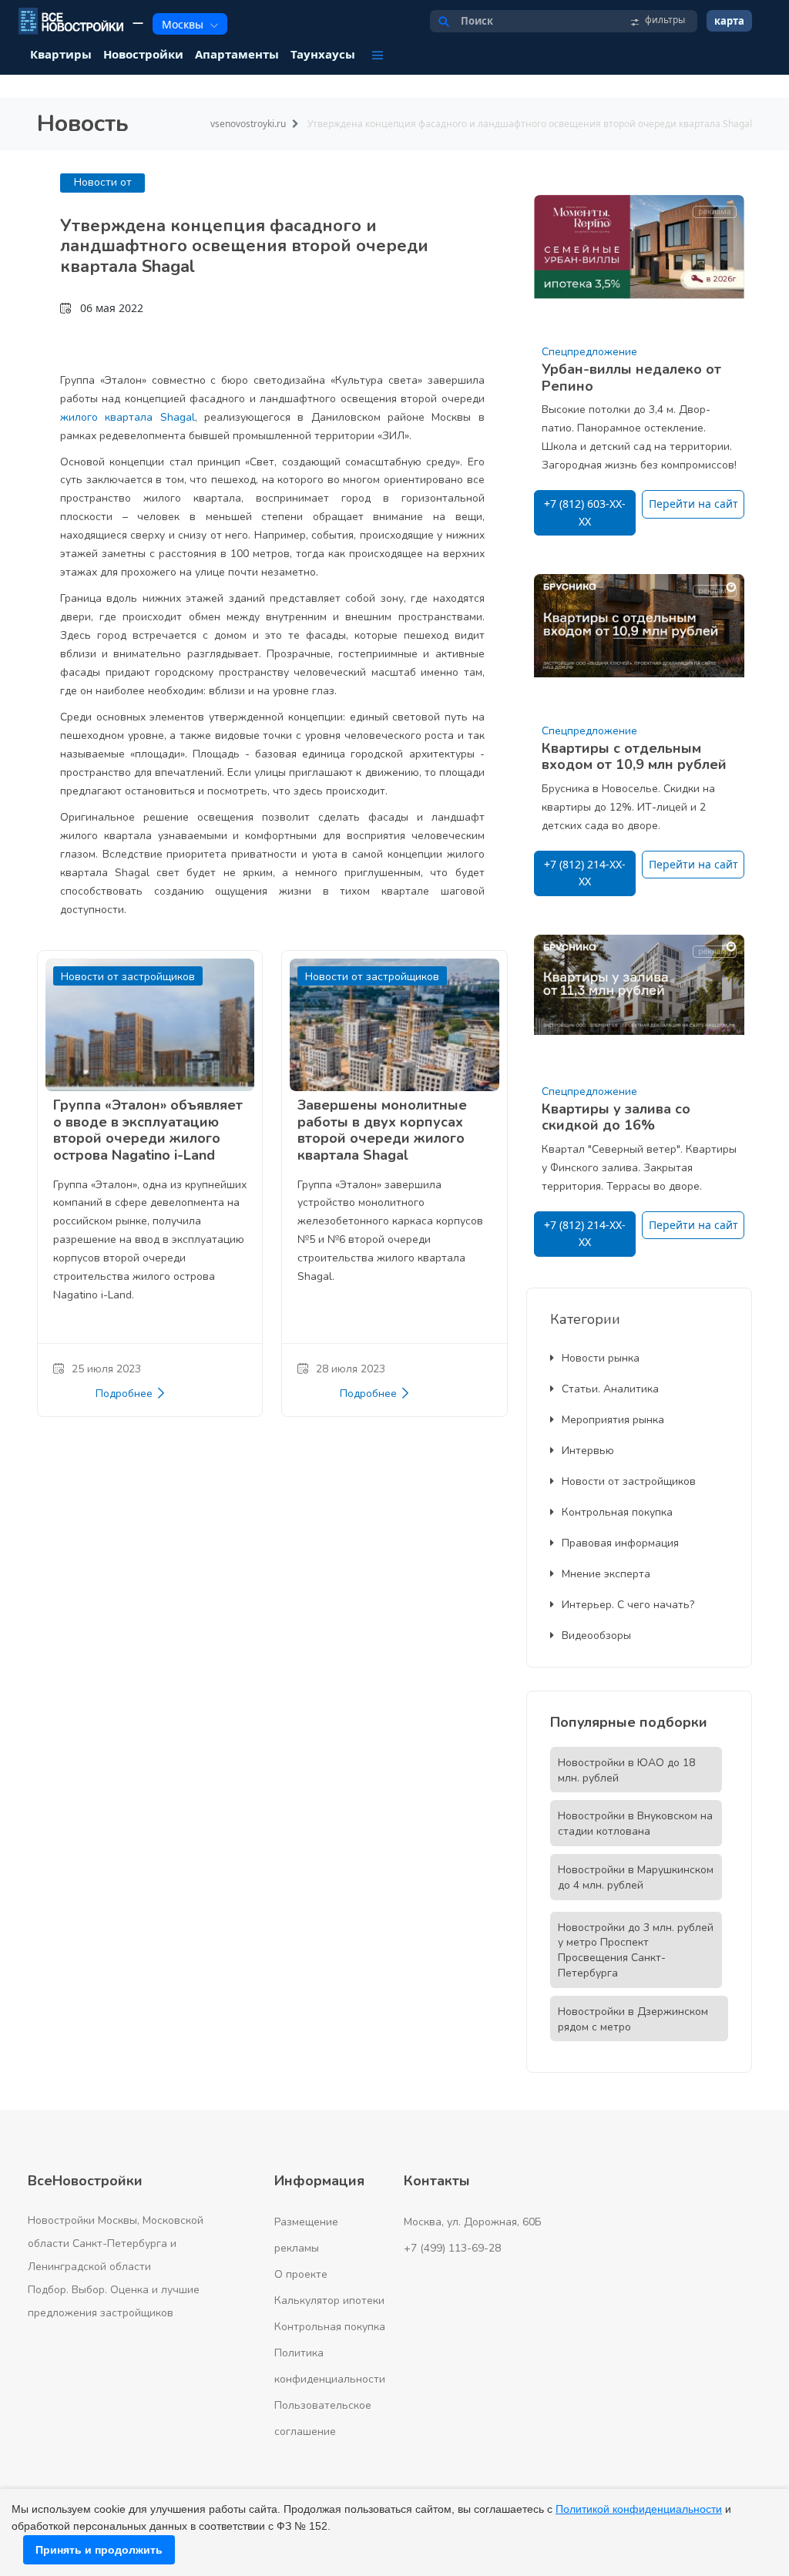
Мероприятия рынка (613, 1420)
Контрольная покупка (617, 1512)
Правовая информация (620, 1543)
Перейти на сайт (693, 504)
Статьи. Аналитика (610, 1389)
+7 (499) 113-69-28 (452, 2248)
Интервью (588, 1451)
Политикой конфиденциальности (639, 2509)
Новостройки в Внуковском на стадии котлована (635, 1824)
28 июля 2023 (351, 1369)
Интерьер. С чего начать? (628, 1605)
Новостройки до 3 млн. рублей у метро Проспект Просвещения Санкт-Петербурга (636, 1950)
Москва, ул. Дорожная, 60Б (473, 2222)
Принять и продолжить (99, 2550)
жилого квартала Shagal (128, 417)
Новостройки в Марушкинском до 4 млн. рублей (636, 1877)
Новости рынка (601, 1358)
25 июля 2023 (106, 1369)
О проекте (301, 2274)
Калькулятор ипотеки (329, 2301)
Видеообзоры (596, 1636)
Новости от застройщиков (629, 1481)
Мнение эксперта (606, 1574)
